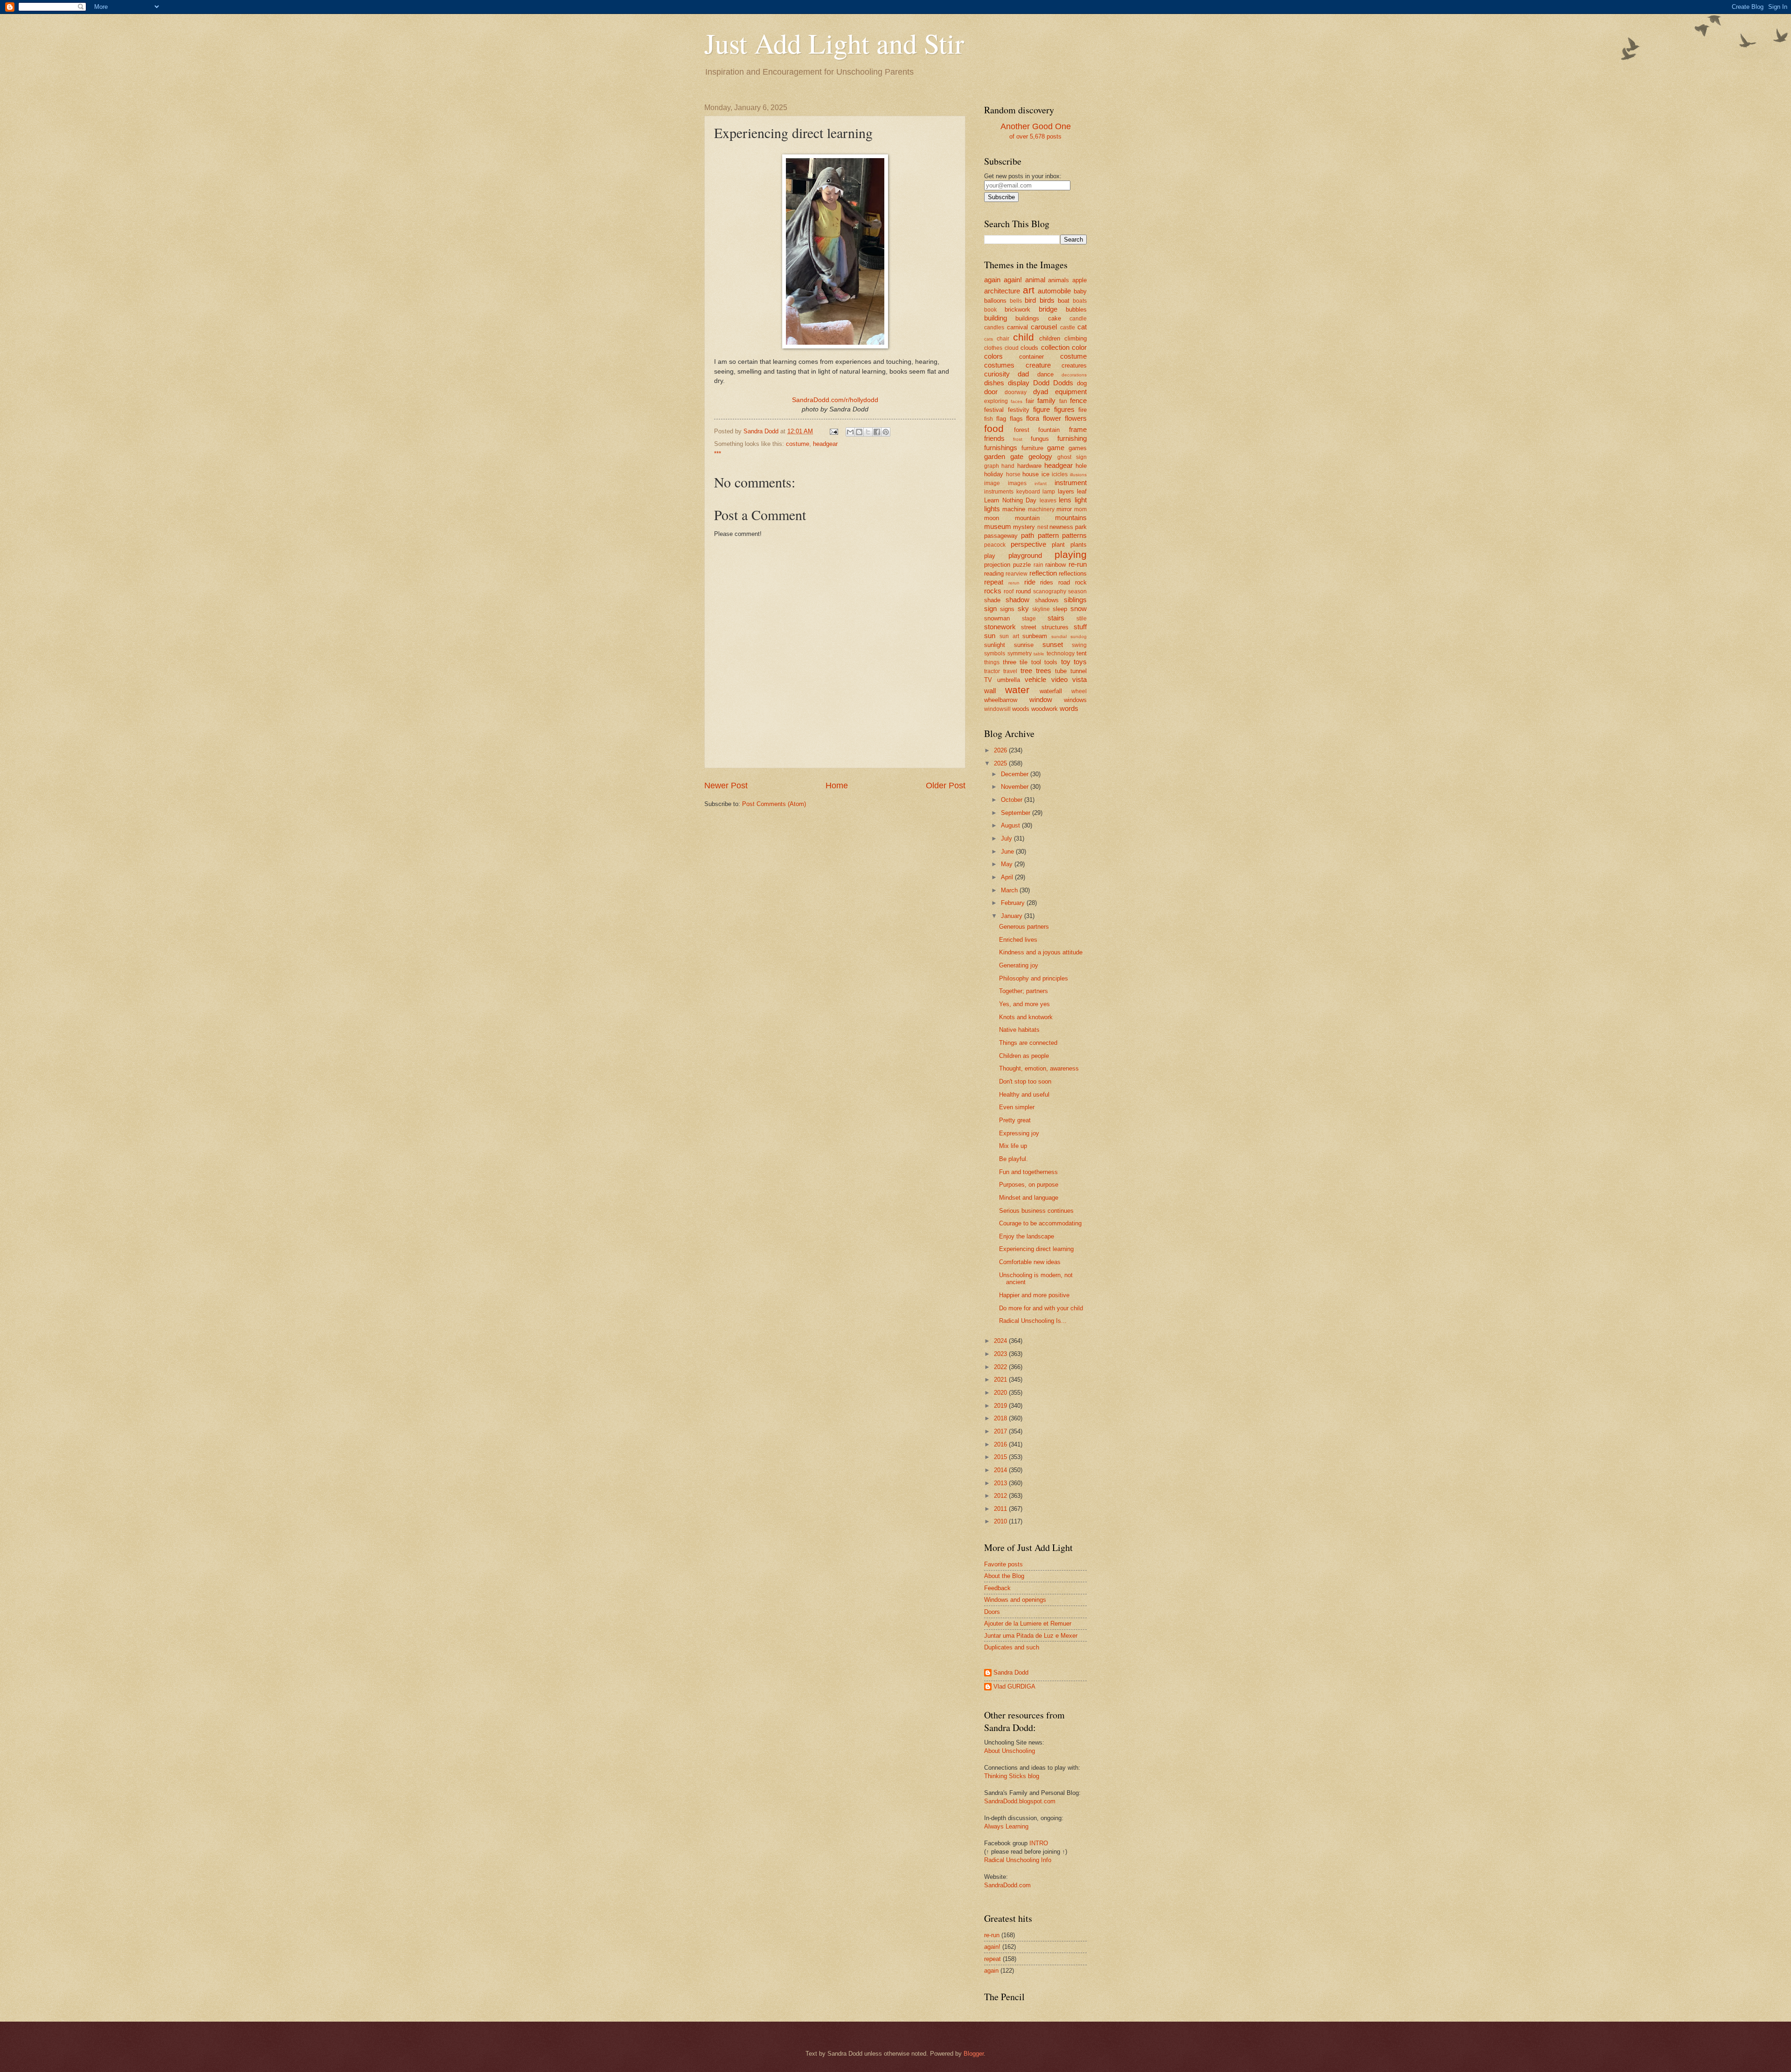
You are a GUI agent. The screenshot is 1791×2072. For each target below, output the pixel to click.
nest (1043, 527)
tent (1082, 653)
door (991, 392)
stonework (1000, 627)
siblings (1075, 600)
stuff (1080, 627)
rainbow (1055, 565)
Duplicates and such (1012, 1647)
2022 (1001, 1367)
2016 (1001, 1444)
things (992, 662)
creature (1038, 365)
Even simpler (1017, 1107)
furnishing (1072, 438)
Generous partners (1024, 927)
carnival (1017, 327)
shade (992, 600)
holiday (994, 474)
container (1031, 357)
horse (1013, 474)
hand (1008, 466)
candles (994, 327)
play (990, 556)
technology (1061, 654)
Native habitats (1019, 1030)
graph (992, 466)
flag (1001, 419)
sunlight (995, 645)
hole (1081, 466)
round (1023, 591)
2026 (1001, 750)
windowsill (997, 709)
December (1016, 774)
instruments (999, 492)
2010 (1001, 1521)
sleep (1060, 609)
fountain (1049, 430)
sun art (1009, 636)
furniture (1032, 448)
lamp (1049, 492)
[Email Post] (833, 431)
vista (1079, 679)
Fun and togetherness (1028, 1172)
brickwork (1017, 309)
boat (1064, 301)
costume (798, 444)
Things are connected (1028, 1043)
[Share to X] (868, 432)
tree (1026, 671)
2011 (1001, 1509)
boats (1080, 301)
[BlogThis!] (859, 432)
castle (1068, 327)
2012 (1001, 1496)
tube (1061, 671)
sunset (1053, 644)
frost (1018, 439)
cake (1055, 318)
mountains (1071, 518)
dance (1045, 374)
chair (1003, 339)
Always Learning (1006, 1826)
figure (1041, 409)
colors (993, 356)
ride (1030, 582)
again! (1013, 280)
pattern (1048, 535)
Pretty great (1015, 1120)
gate (1017, 456)
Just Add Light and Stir (834, 43)
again (992, 280)
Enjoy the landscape (1027, 1236)
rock (1081, 582)
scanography (1050, 591)
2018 (1001, 1418)
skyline (1041, 609)
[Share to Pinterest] (886, 432)
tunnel (1079, 671)
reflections (1073, 574)
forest (1022, 430)
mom (1080, 509)
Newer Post (726, 786)
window (1041, 699)
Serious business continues (1036, 1211)
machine (1014, 509)
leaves (1048, 501)
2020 (1001, 1393)
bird (1030, 300)
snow (1079, 608)
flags (1016, 419)
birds (1047, 300)
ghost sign (1072, 457)
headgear (825, 444)
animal (1035, 280)
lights (992, 509)
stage (1029, 619)
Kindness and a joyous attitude (1041, 952)
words (1069, 708)
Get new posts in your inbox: (1023, 176)
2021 (1001, 1380)
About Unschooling (1010, 1751)
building (996, 318)
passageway (1001, 536)
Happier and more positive (1034, 1295)
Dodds (1063, 383)
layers (1066, 491)
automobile (1054, 291)
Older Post (946, 786)
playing (1071, 554)
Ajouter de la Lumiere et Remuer (1028, 1624)
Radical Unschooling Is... (1033, 1321)
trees (1044, 671)
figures (1064, 409)
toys (1080, 662)
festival (994, 410)
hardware (1029, 466)
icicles (1060, 474)
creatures (1074, 365)
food (994, 428)
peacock (995, 545)
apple (1079, 280)
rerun (1014, 583)
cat (1082, 327)
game (1056, 448)
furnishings (1001, 448)
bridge (1048, 309)
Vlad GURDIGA (1014, 1686)
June (1008, 852)
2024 (1001, 1341)
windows (1075, 700)
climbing (1076, 338)
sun (990, 636)
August (1011, 825)
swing (1079, 645)
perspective (1028, 544)
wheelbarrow (1001, 700)
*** (718, 454)
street (1029, 627)
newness (1061, 527)
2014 (1001, 1470)
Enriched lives (1018, 940)
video (1059, 679)
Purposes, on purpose (1029, 1185)
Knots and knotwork (1026, 1017)
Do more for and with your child (1041, 1308)
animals (1059, 280)
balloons (995, 301)
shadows (1047, 600)
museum (998, 526)
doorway (1016, 392)
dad (1023, 374)
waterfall (1051, 691)
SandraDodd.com (1007, 1885)
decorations (1074, 375)
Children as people (1024, 1056)
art (1029, 290)
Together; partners (1024, 991)
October (1013, 800)
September (1017, 813)
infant (1041, 483)
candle (1078, 319)
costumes (999, 365)
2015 (1001, 1457)
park (1081, 527)
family (1046, 400)
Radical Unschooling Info (1018, 1860)
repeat (994, 582)
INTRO (1039, 1843)
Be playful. (1014, 1159)
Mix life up (1013, 1146)
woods (1021, 709)
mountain (1027, 518)
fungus (1040, 439)
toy (1066, 662)
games (1078, 448)
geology (1040, 456)
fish (989, 419)
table (1039, 654)
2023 (1001, 1354)
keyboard (1028, 492)
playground (1025, 555)
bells (1016, 301)
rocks (993, 591)
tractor (992, 671)
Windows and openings (1015, 1600)
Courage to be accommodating (1040, 1223)
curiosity (997, 374)
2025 (1001, 763)
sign (990, 608)
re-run (1078, 564)
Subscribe (1001, 197)
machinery (1041, 509)
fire (1083, 410)
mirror (1064, 509)
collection (1055, 347)
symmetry (1020, 654)
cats (989, 339)
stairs (1056, 618)
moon (992, 518)
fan (1063, 401)
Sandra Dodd (1011, 1672)
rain (1038, 565)
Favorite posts (1003, 1564)
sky (1023, 608)
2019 (1001, 1406)
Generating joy (1019, 965)
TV (988, 680)
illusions (1078, 475)
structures (1055, 627)
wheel (1079, 691)
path (1027, 535)
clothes (993, 348)
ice (1045, 474)
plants (1079, 545)
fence (1078, 400)
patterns (1074, 535)
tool (1036, 662)
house (1031, 474)
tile (1024, 662)
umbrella (1009, 680)
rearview (1017, 574)
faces (1017, 401)
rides (1047, 582)
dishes (994, 383)
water (1017, 690)
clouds (1029, 348)
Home (837, 786)
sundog (1079, 636)
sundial (1059, 636)
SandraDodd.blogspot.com (1020, 1801)
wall (990, 691)
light (1081, 500)
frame (1078, 429)
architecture (1002, 291)
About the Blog (1004, 1576)
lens (1065, 500)
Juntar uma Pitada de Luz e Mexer (1031, 1636)
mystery (1024, 527)
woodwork (1045, 709)
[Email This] (850, 432)
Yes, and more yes (1024, 1004)
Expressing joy (1019, 1133)
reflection (1043, 573)
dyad (1041, 392)
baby (1080, 291)
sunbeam (1035, 636)
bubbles (1076, 309)
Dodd (1041, 383)
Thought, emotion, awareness (1039, 1068)
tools (1051, 662)
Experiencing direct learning (1036, 1249)
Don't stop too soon (1025, 1081)
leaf (1082, 491)
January (1013, 916)
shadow (1017, 600)
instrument (1071, 483)
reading (994, 574)
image (992, 483)
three (1010, 662)
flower (1052, 418)
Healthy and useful (1024, 1095)
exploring (996, 401)
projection (997, 565)
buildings (1027, 318)
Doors (992, 1612)
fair (1030, 401)
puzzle (1022, 565)
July (1007, 838)
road (1064, 582)
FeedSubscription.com (1035, 206)
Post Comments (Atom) (774, 804)
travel (1010, 671)
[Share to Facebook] (877, 432)
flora (1033, 418)
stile (1082, 619)
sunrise (1024, 645)
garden (995, 456)
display (1019, 383)
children (1050, 338)
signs (1007, 609)
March (1010, 890)
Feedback (997, 1588)
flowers (1076, 418)
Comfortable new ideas (1030, 1262)
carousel (1044, 327)
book (990, 310)
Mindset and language (1029, 1198)
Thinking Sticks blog (1012, 1776)
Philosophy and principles (1034, 978)
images (1017, 483)
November (1016, 787)
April (1008, 877)
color (1079, 347)
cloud (1012, 348)
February (1014, 903)
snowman (997, 618)
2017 (1001, 1431)
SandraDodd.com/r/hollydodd (835, 400)
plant (1058, 545)
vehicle (1035, 679)
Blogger (974, 2054)
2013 (1001, 1483)
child (1024, 337)
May (1008, 864)
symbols (995, 654)
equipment (1071, 392)
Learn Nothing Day (1010, 500)
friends (994, 438)
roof (1009, 591)
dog (1082, 383)
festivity (1019, 410)
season (1077, 591)
